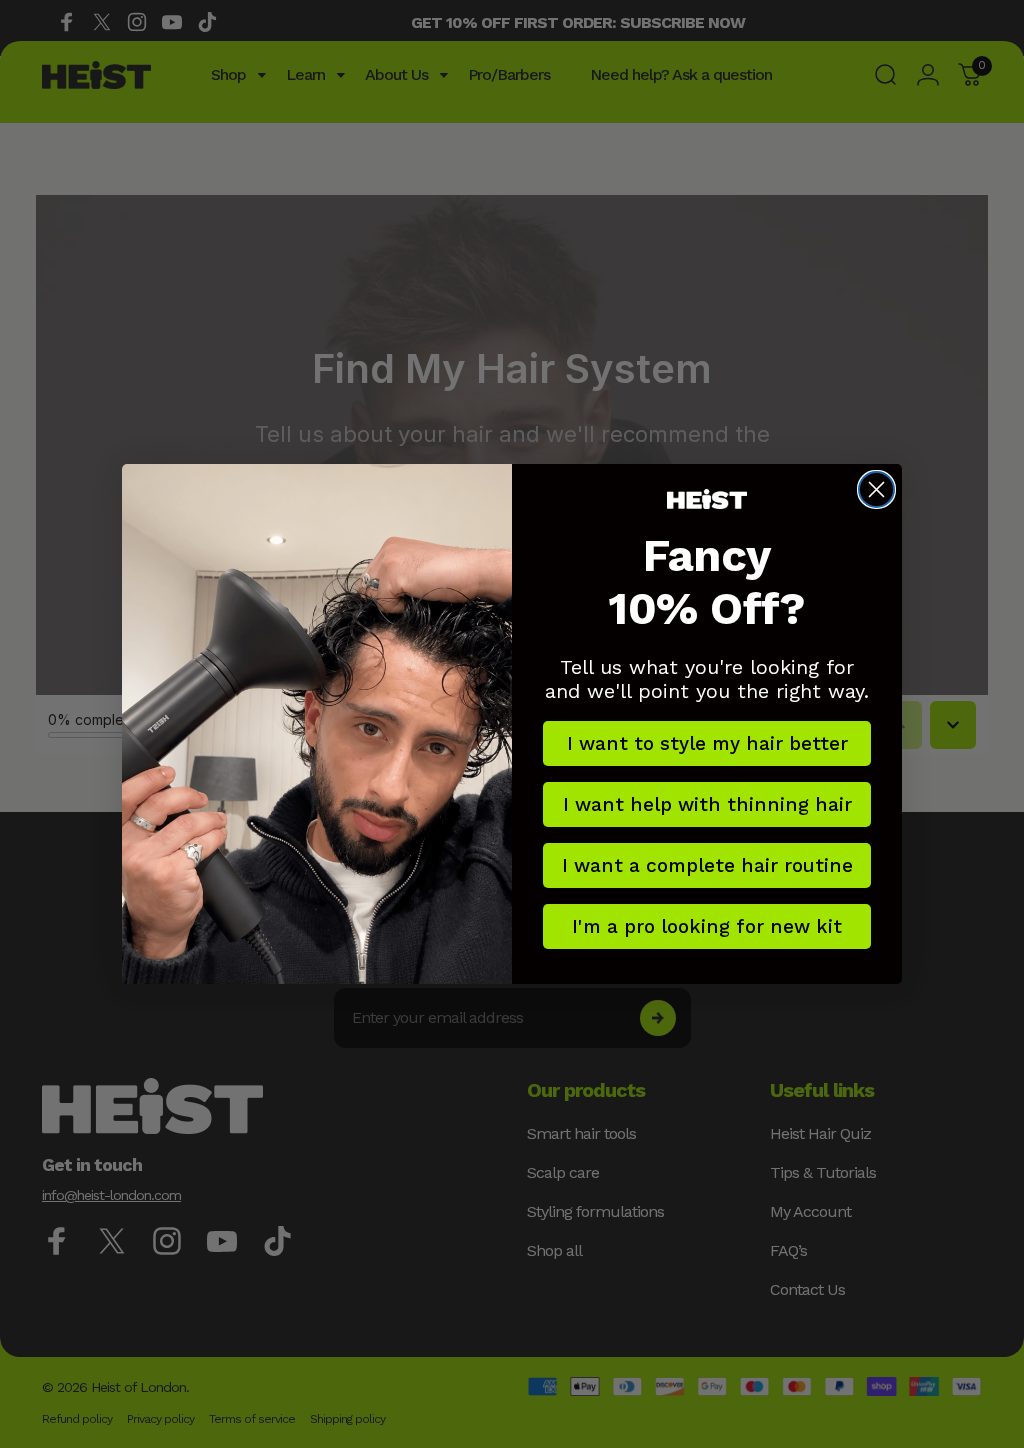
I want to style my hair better (707, 743)
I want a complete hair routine (707, 865)
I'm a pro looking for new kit (707, 926)
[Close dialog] (876, 489)
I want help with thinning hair (707, 804)
